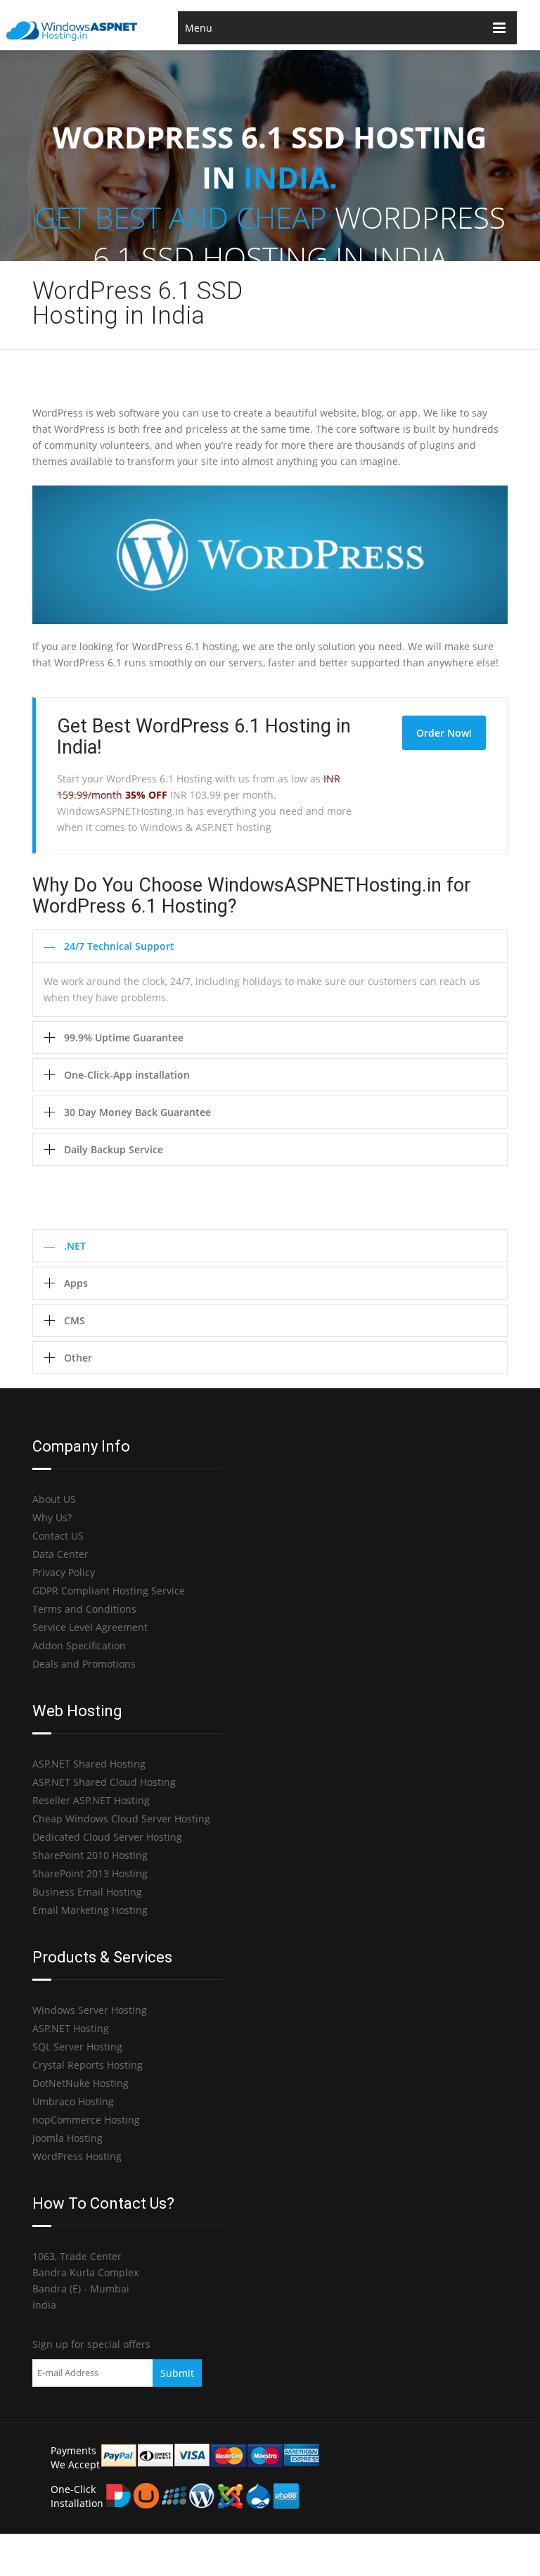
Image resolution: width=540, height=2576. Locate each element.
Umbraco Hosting (73, 2101)
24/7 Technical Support (119, 946)
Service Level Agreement (90, 1627)
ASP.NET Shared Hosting (89, 1764)
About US (54, 1499)
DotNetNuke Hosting (81, 2083)
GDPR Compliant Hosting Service (109, 1591)
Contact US (58, 1536)
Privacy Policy (64, 1572)
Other (78, 1358)
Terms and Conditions (84, 1609)
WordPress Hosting (77, 2156)
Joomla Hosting (67, 2138)
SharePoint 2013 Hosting (90, 1873)
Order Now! (444, 733)
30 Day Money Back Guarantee (137, 1112)
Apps (76, 1283)
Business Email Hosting (87, 1892)
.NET (75, 1246)
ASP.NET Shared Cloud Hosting (104, 1782)
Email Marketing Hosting (90, 1910)
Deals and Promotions (84, 1664)
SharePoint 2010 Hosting (90, 1855)
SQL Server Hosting (77, 2047)
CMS (75, 1320)
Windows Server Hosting (90, 2010)
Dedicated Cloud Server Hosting (107, 1837)
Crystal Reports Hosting (88, 2065)
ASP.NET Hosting (71, 2028)
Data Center (60, 1554)
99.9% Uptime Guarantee (124, 1038)
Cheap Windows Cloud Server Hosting (121, 1819)
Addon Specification (79, 1645)
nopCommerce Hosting (86, 2120)
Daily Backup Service (114, 1149)
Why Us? (52, 1517)
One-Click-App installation (127, 1075)
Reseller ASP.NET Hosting (91, 1800)
